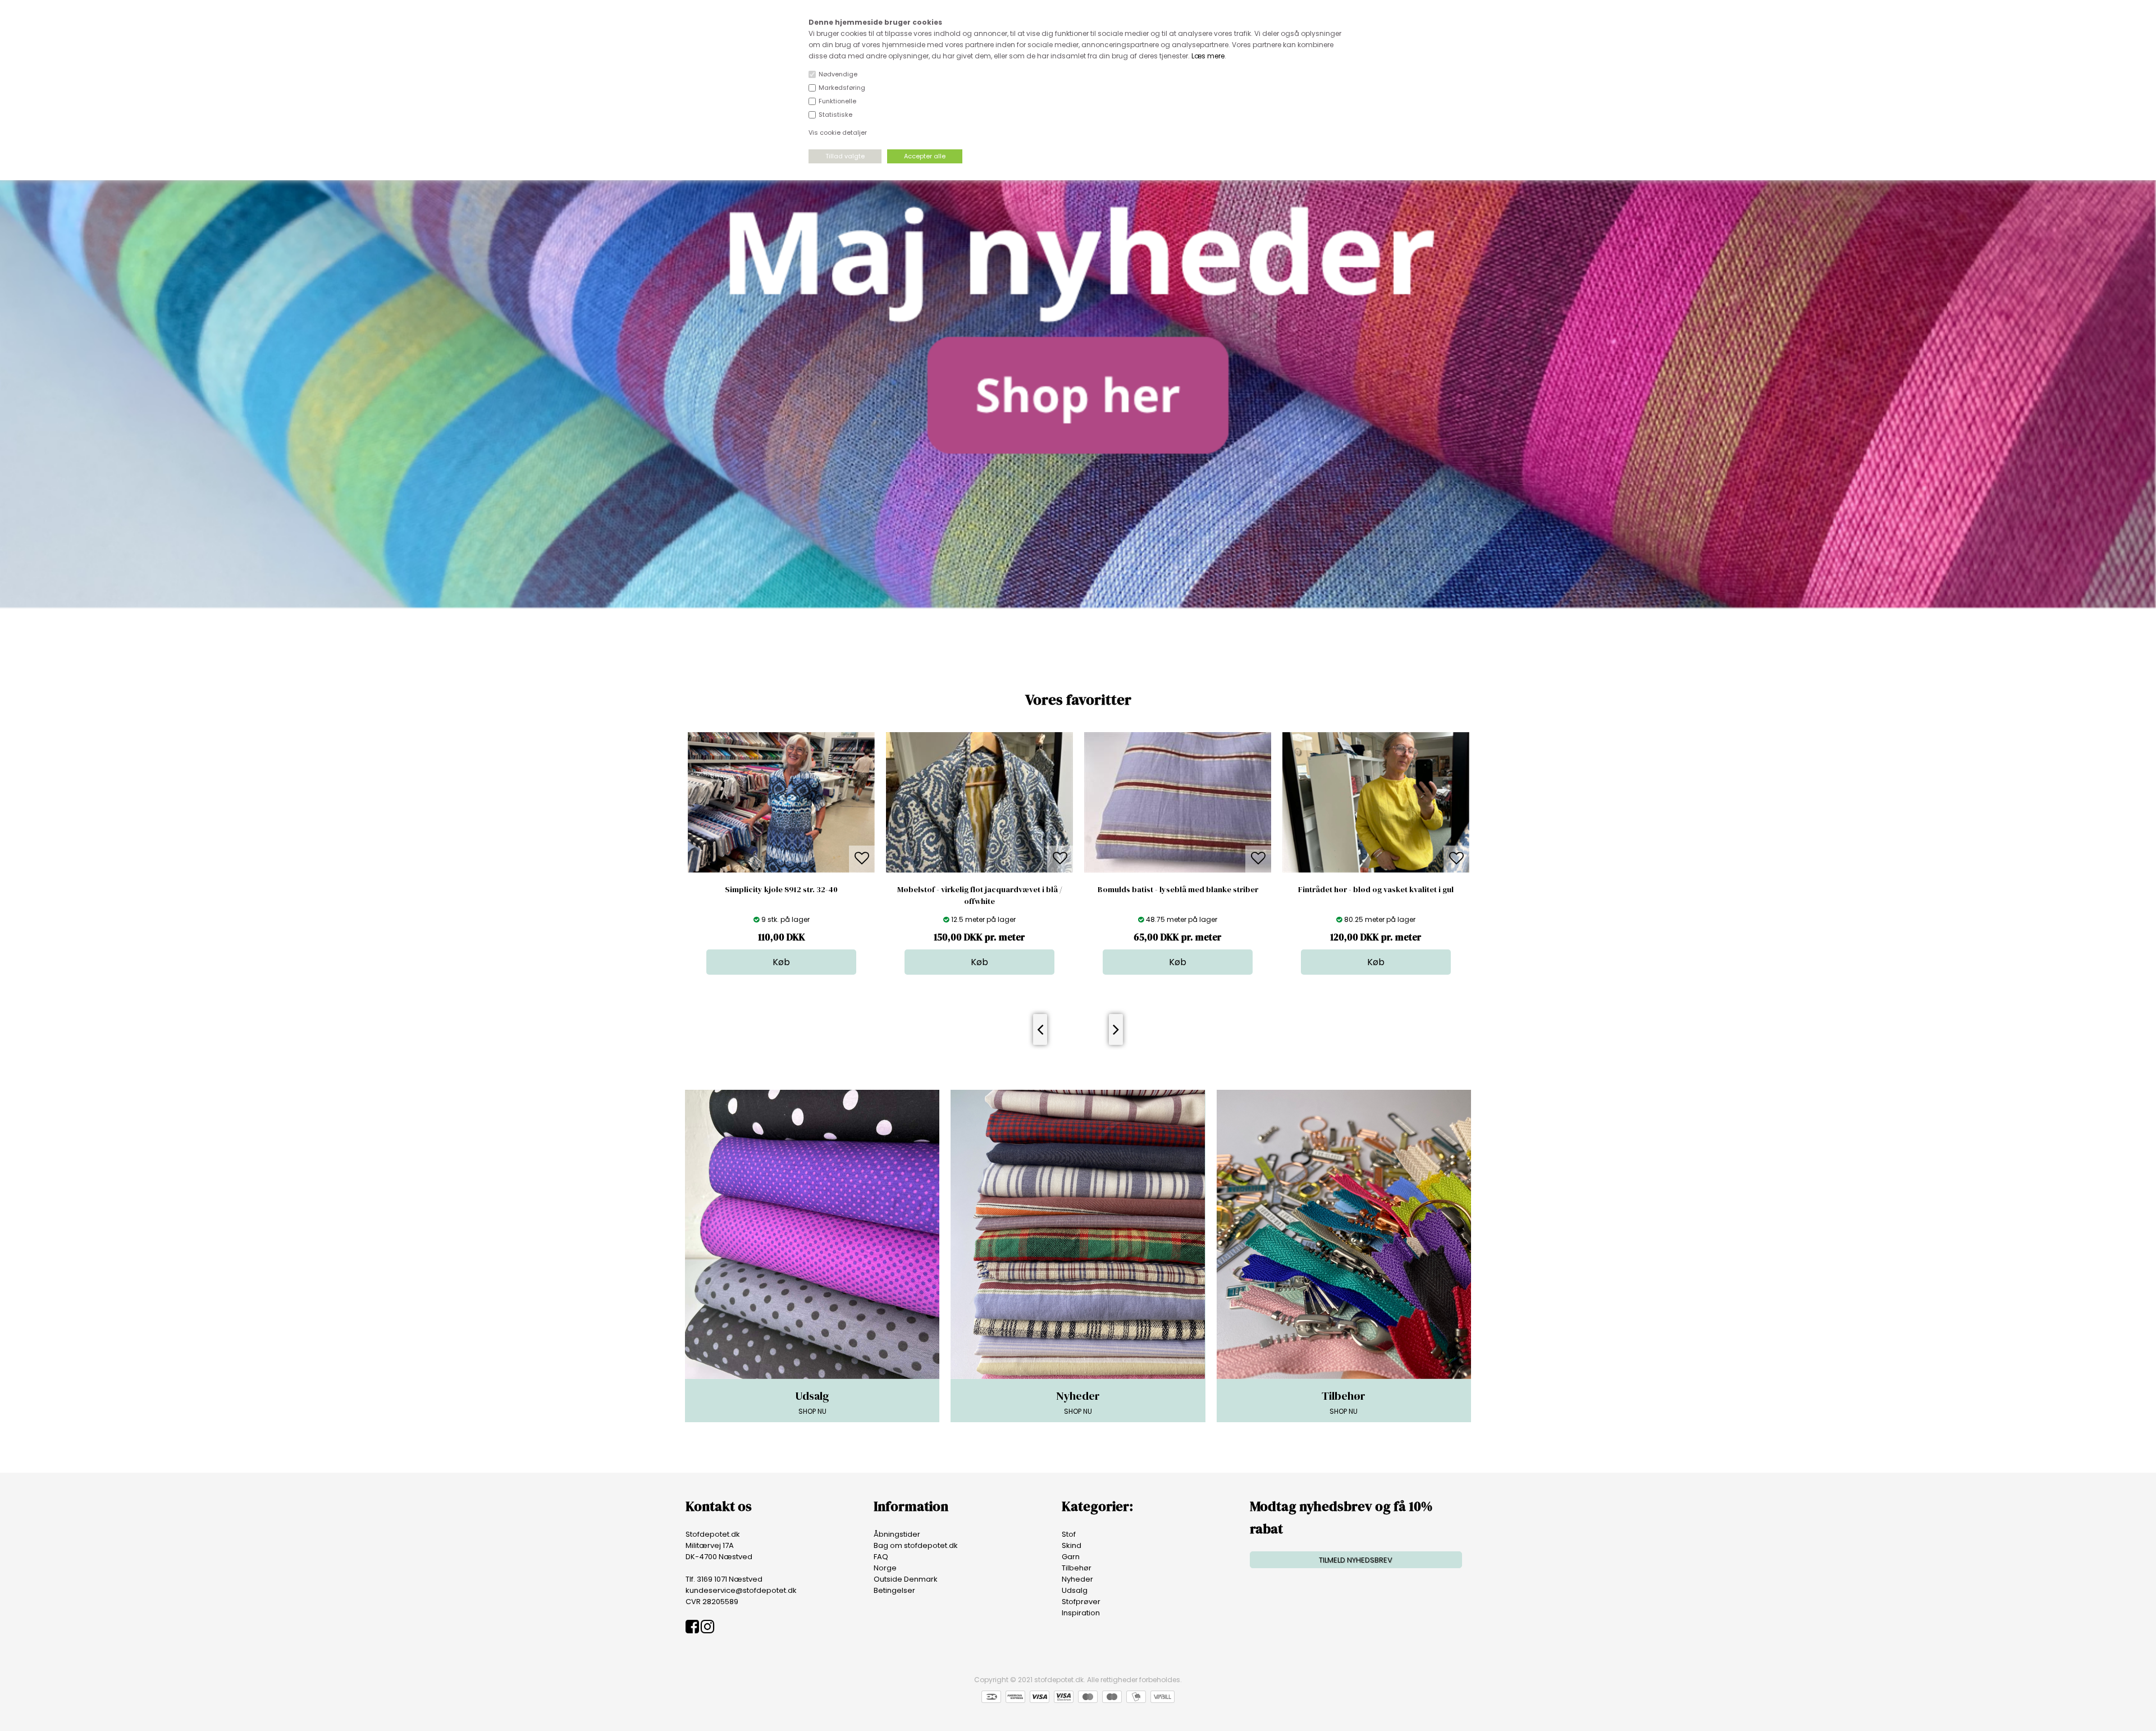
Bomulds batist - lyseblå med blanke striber (980, 889)
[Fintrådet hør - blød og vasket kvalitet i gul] (1178, 870)
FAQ (881, 1557)
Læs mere (1208, 56)
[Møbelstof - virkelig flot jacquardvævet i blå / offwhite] (781, 870)
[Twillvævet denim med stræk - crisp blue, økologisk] (1376, 870)
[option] (781, 853)
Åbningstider (897, 1534)
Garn (1071, 1557)
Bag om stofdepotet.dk (916, 1545)
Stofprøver (1081, 1602)
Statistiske (835, 115)
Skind (1072, 1545)
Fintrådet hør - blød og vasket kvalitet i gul (1178, 889)
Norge (885, 1568)
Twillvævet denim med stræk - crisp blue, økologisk (1376, 895)
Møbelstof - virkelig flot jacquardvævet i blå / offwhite (782, 895)
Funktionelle (837, 101)
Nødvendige (838, 74)
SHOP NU (812, 1402)
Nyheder (1077, 1579)
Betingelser (894, 1590)
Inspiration (1081, 1613)
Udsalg (1075, 1590)
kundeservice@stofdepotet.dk (741, 1590)
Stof (1069, 1534)
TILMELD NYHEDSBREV (1356, 1560)
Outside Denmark (906, 1579)
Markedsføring (842, 88)
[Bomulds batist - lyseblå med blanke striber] (979, 870)
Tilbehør (1077, 1568)
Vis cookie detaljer (838, 133)
